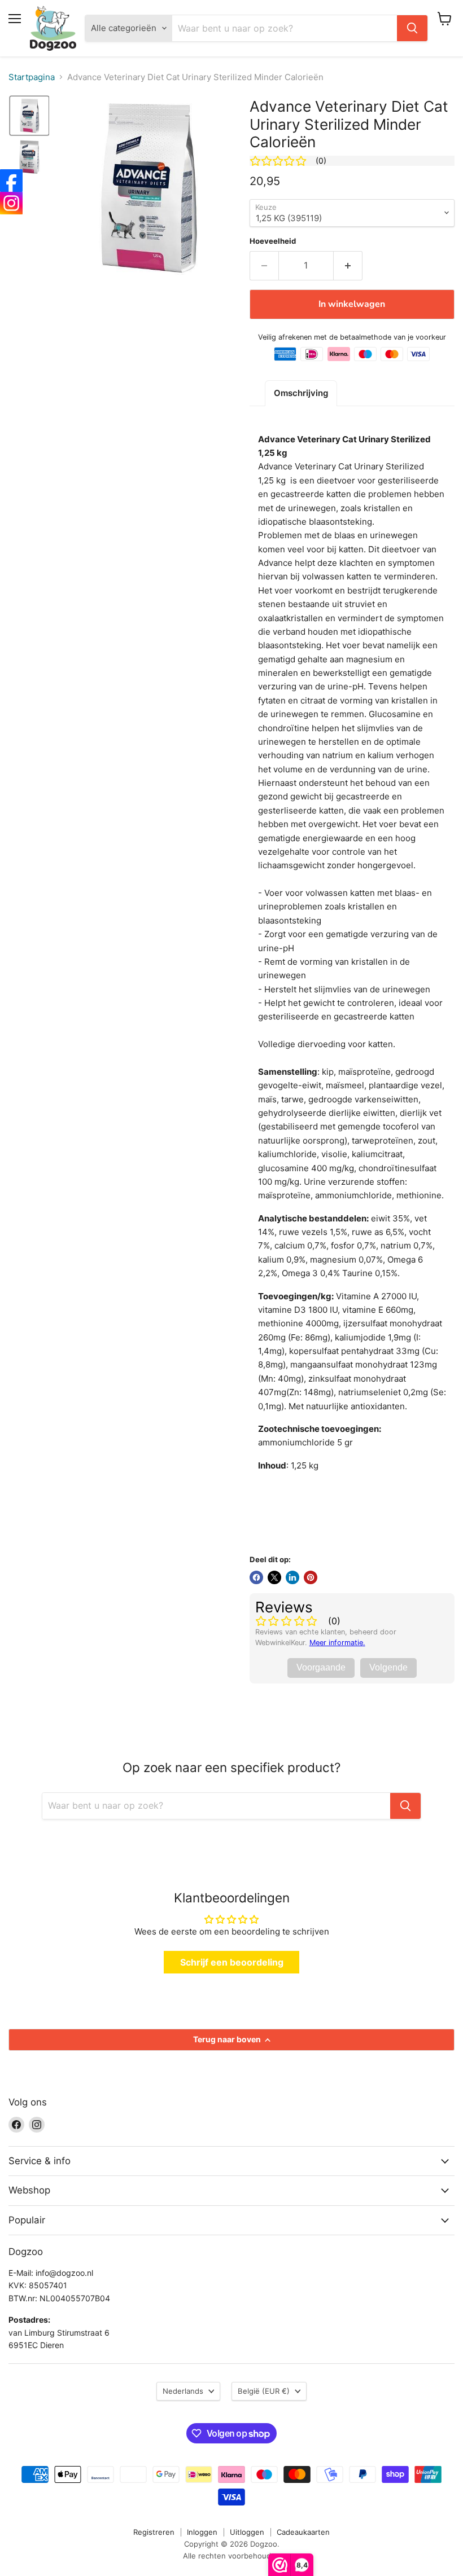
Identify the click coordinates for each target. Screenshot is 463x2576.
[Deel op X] (274, 1577)
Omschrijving (301, 393)
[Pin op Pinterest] (311, 1577)
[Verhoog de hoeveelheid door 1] (348, 266)
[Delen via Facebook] (256, 1577)
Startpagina (32, 77)
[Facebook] (11, 181)
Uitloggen (247, 2532)
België (264, 2391)
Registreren (154, 2532)
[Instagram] (11, 203)
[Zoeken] (412, 28)
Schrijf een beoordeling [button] (232, 1962)
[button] (29, 116)
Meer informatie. (337, 1643)
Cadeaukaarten (303, 2532)
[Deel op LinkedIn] (292, 1577)
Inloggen (202, 2532)
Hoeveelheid (273, 241)
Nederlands (183, 2391)
